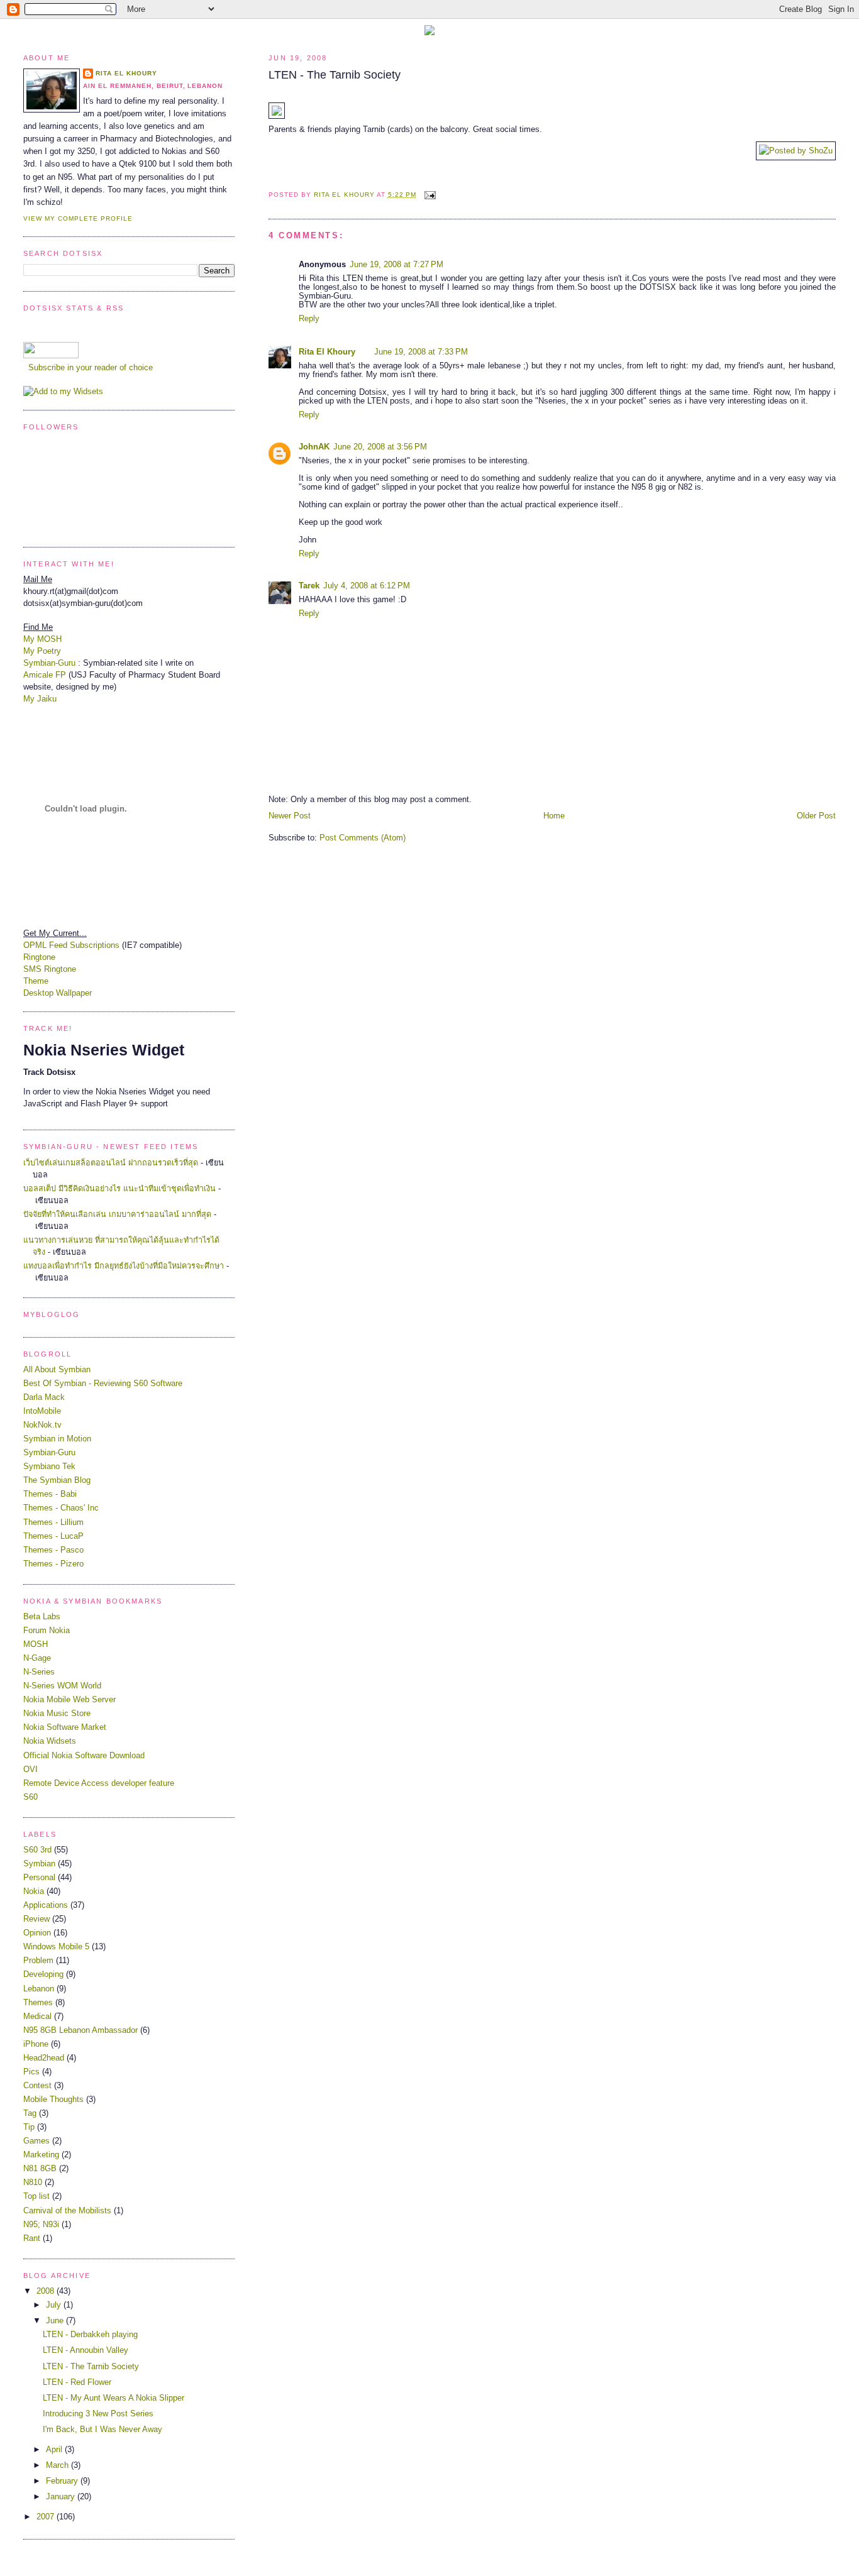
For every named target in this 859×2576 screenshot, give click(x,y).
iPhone (36, 2044)
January (62, 2497)
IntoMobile (42, 1411)
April (55, 2450)
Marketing (41, 2155)
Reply (309, 319)
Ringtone (39, 957)
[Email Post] (430, 195)
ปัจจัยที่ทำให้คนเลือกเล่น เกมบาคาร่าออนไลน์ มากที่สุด (117, 1214)
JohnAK (314, 447)
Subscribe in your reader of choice (89, 368)
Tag (30, 2113)
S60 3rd (37, 1850)
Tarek (309, 586)
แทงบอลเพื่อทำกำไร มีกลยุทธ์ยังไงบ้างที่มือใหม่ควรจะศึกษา (124, 1266)
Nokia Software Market (65, 1727)
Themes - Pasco (53, 1550)
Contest (37, 2086)
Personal (39, 1878)
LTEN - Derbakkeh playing (90, 2335)
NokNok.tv (42, 1425)
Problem (38, 1961)
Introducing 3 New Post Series (98, 2414)
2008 (47, 2291)
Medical (37, 2017)
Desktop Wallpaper (58, 993)
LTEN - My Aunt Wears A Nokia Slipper (114, 2398)
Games (36, 2141)
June (56, 2321)
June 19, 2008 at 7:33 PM (421, 352)
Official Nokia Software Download (84, 1756)
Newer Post (290, 816)
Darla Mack (44, 1397)
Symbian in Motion (57, 1439)
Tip (29, 2127)
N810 (33, 2182)
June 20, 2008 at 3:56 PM (380, 447)
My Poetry (42, 651)
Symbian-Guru (49, 663)
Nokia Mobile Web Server (69, 1700)
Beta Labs (42, 1617)
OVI (30, 1770)
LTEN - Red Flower (77, 2382)
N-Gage (37, 1658)
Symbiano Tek (49, 1467)
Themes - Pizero (53, 1564)
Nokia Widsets (50, 1741)
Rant (32, 2238)
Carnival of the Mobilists (67, 2211)
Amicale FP (45, 675)
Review (36, 1919)
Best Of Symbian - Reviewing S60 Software (103, 1384)
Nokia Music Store (57, 1714)
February (63, 2481)
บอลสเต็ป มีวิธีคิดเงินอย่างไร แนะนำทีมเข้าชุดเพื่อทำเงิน (119, 1189)
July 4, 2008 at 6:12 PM (367, 586)
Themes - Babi (50, 1494)
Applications (46, 1905)
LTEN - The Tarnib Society (91, 2367)
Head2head (44, 2058)
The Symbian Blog (57, 1480)
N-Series (39, 1672)
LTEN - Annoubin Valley (86, 2350)
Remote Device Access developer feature (99, 1783)
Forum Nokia (47, 1631)
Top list (36, 2196)
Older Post (816, 816)
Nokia (34, 1891)
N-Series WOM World (62, 1686)
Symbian (39, 1864)
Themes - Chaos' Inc (61, 1508)
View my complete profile (78, 218)
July (55, 2305)
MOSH (36, 1644)
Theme (36, 981)
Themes (38, 2003)
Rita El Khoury (327, 352)
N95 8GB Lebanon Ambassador (80, 2030)
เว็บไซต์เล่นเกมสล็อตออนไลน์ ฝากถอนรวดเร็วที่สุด (111, 1163)
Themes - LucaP (53, 1536)
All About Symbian (57, 1370)
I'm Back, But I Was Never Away (103, 2430)
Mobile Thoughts (53, 2100)
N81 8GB (40, 2169)
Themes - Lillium (53, 1522)
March (58, 2465)
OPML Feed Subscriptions (71, 945)
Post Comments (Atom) (363, 838)
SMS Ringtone (50, 969)
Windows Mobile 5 (56, 1947)
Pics (31, 2072)
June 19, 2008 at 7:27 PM (396, 265)
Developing (43, 1974)
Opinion (37, 1933)
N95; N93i (41, 2225)
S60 (30, 1797)
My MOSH (42, 639)
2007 (47, 2517)
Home (554, 816)
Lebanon (39, 1989)
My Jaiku (40, 699)
